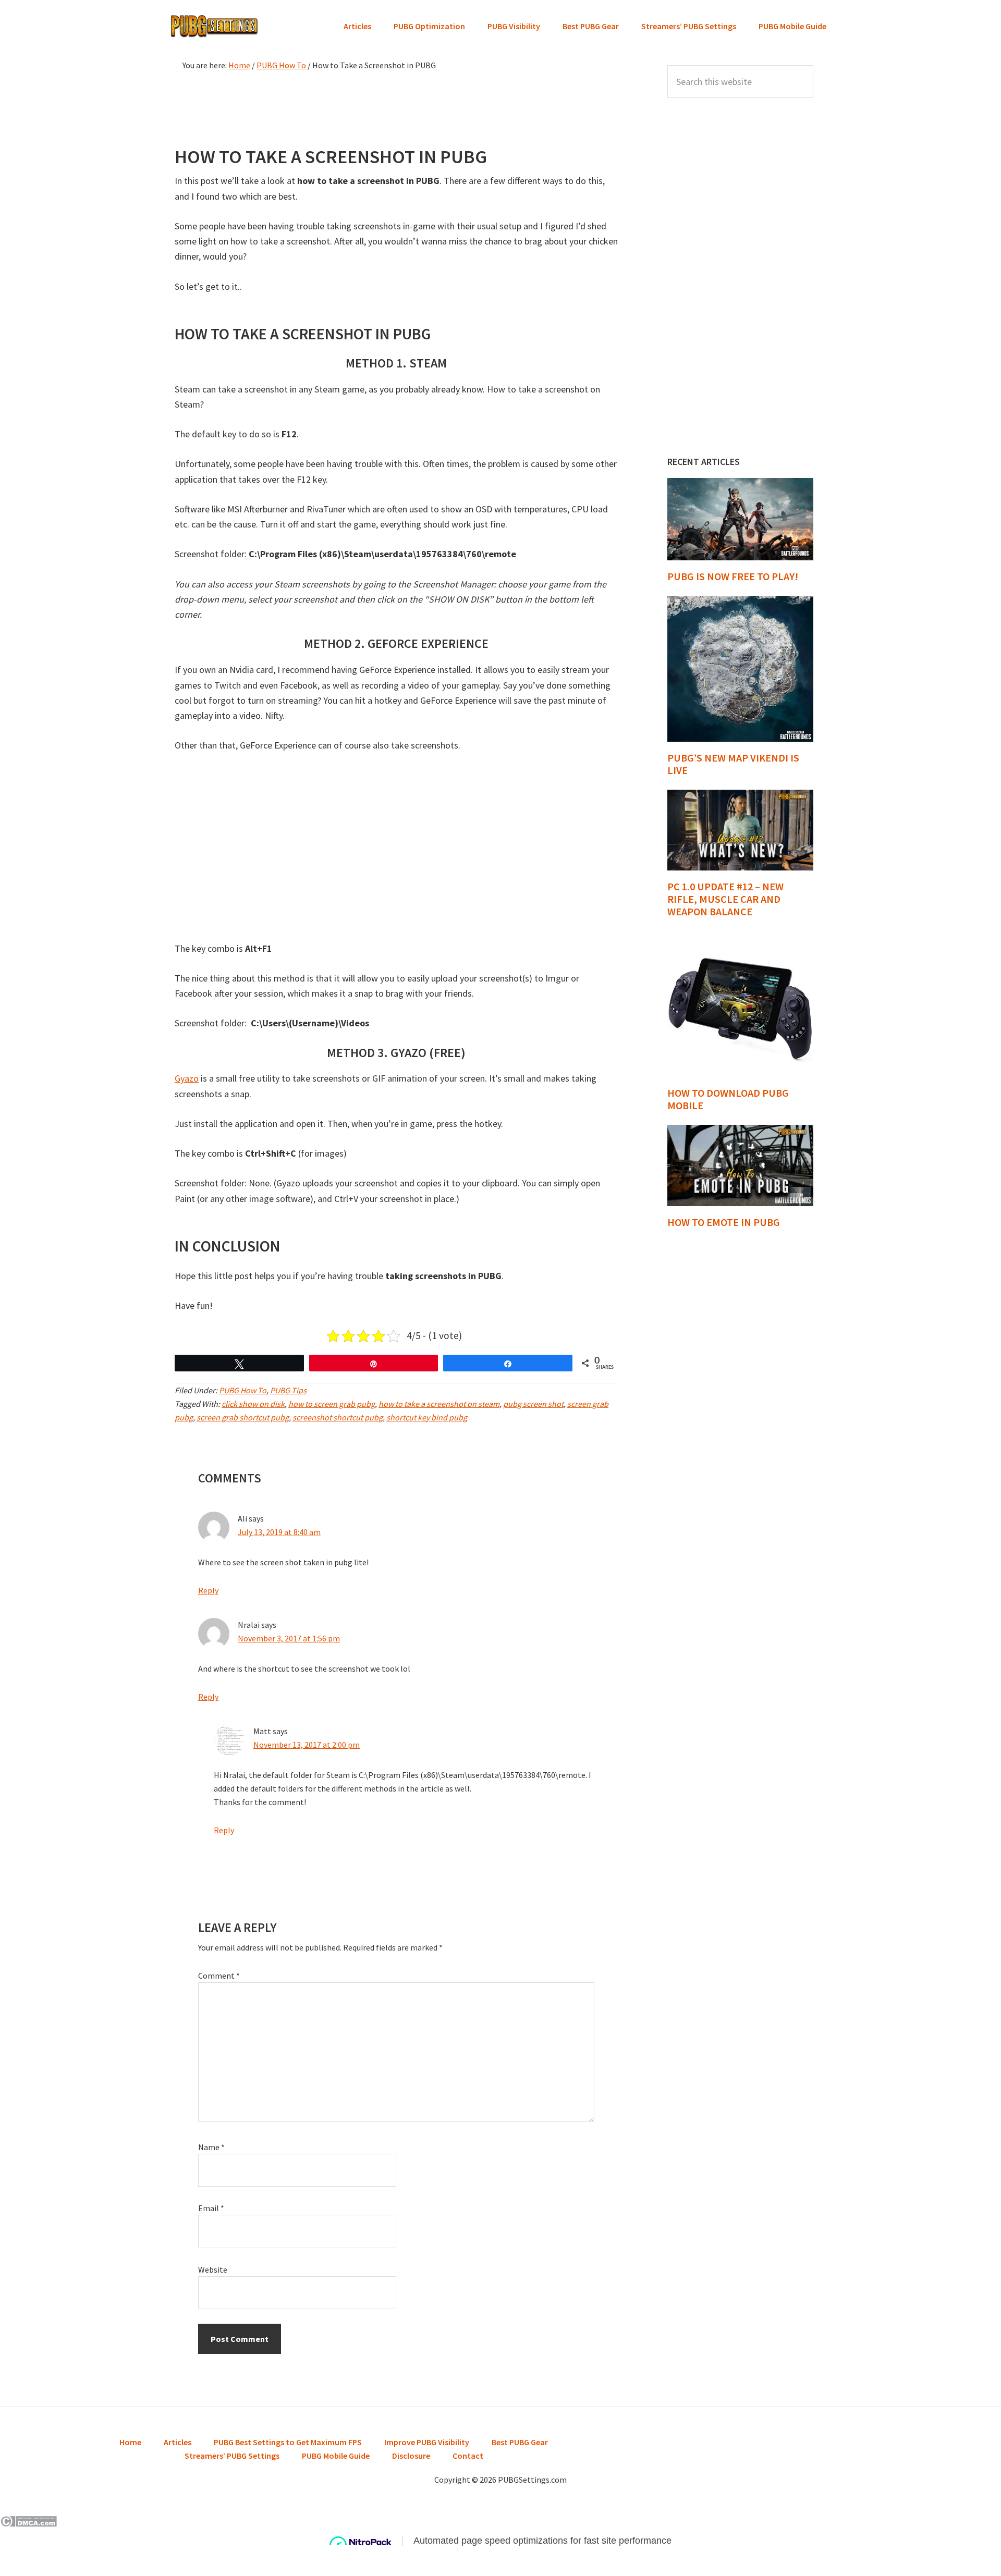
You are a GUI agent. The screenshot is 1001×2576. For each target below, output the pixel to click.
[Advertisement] (396, 106)
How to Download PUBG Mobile (728, 1099)
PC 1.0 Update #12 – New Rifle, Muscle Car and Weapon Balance (725, 899)
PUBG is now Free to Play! (733, 576)
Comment (219, 1976)
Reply (208, 1590)
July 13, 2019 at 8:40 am (279, 1532)
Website (213, 2270)
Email (211, 2208)
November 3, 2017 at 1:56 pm (289, 1638)
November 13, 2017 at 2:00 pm (307, 1745)
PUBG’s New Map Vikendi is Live (733, 764)
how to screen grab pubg (332, 1404)
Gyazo (187, 1078)
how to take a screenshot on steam (439, 1404)
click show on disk (253, 1404)
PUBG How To (243, 1390)
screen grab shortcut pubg (243, 1417)
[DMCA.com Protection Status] (28, 2523)
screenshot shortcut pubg (338, 1417)
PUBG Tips (288, 1390)
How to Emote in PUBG (724, 1222)
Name (211, 2147)
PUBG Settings (214, 26)
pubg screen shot (533, 1404)
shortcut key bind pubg (427, 1417)
